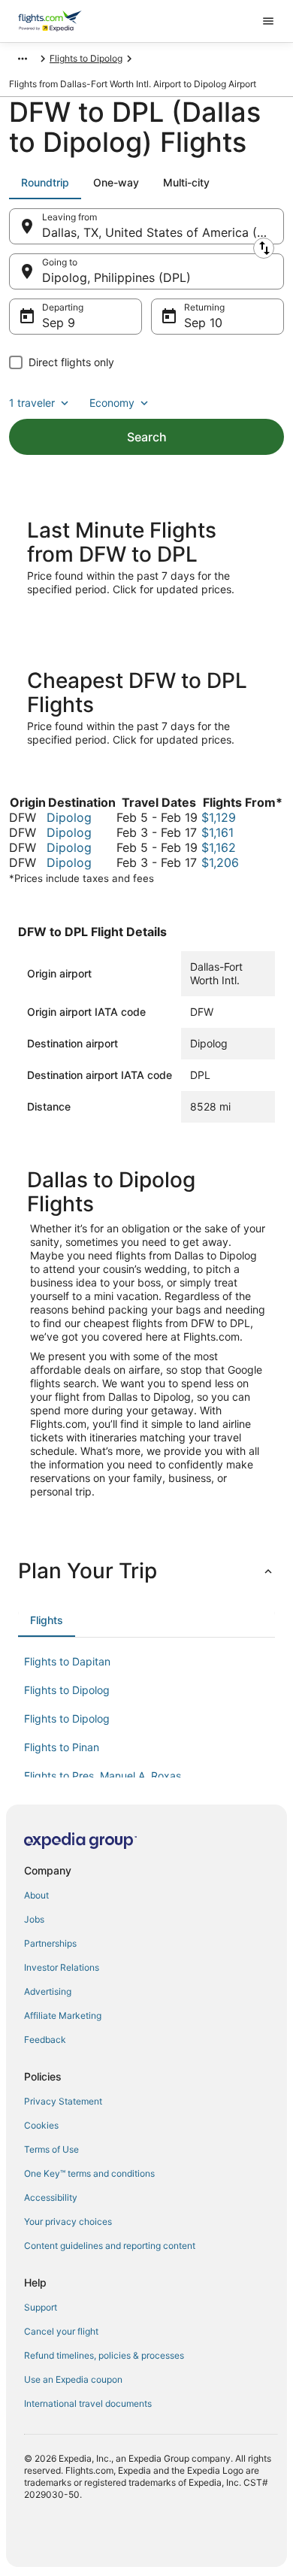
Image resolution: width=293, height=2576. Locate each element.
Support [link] (41, 2307)
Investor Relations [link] (62, 1967)
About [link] (36, 1895)
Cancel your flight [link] (61, 2331)
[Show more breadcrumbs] (23, 59)
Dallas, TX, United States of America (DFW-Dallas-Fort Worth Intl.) (163, 232)
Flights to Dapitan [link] (67, 1661)
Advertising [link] (48, 1991)
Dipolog (69, 817)
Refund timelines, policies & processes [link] (104, 2355)
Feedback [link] (45, 2040)
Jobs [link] (34, 1919)
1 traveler (32, 403)
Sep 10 (203, 323)
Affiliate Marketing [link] (63, 2015)
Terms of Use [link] (51, 2149)
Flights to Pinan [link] (62, 1747)
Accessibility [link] (51, 2197)
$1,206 (220, 862)
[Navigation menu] (268, 21)
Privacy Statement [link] (63, 2101)
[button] (146, 1571)
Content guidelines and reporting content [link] (110, 2246)
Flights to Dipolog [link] (86, 58)
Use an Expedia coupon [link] (73, 2379)
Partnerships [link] (50, 1943)
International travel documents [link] (88, 2403)
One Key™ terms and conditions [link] (89, 2173)
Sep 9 (59, 323)
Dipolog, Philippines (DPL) (116, 277)
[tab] (45, 183)
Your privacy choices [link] (68, 2221)
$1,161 (217, 832)
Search (147, 437)
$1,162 (219, 847)
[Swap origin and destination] (264, 248)
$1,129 (219, 817)
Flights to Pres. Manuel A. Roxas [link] (103, 1776)
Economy (112, 403)
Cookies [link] (41, 2125)
